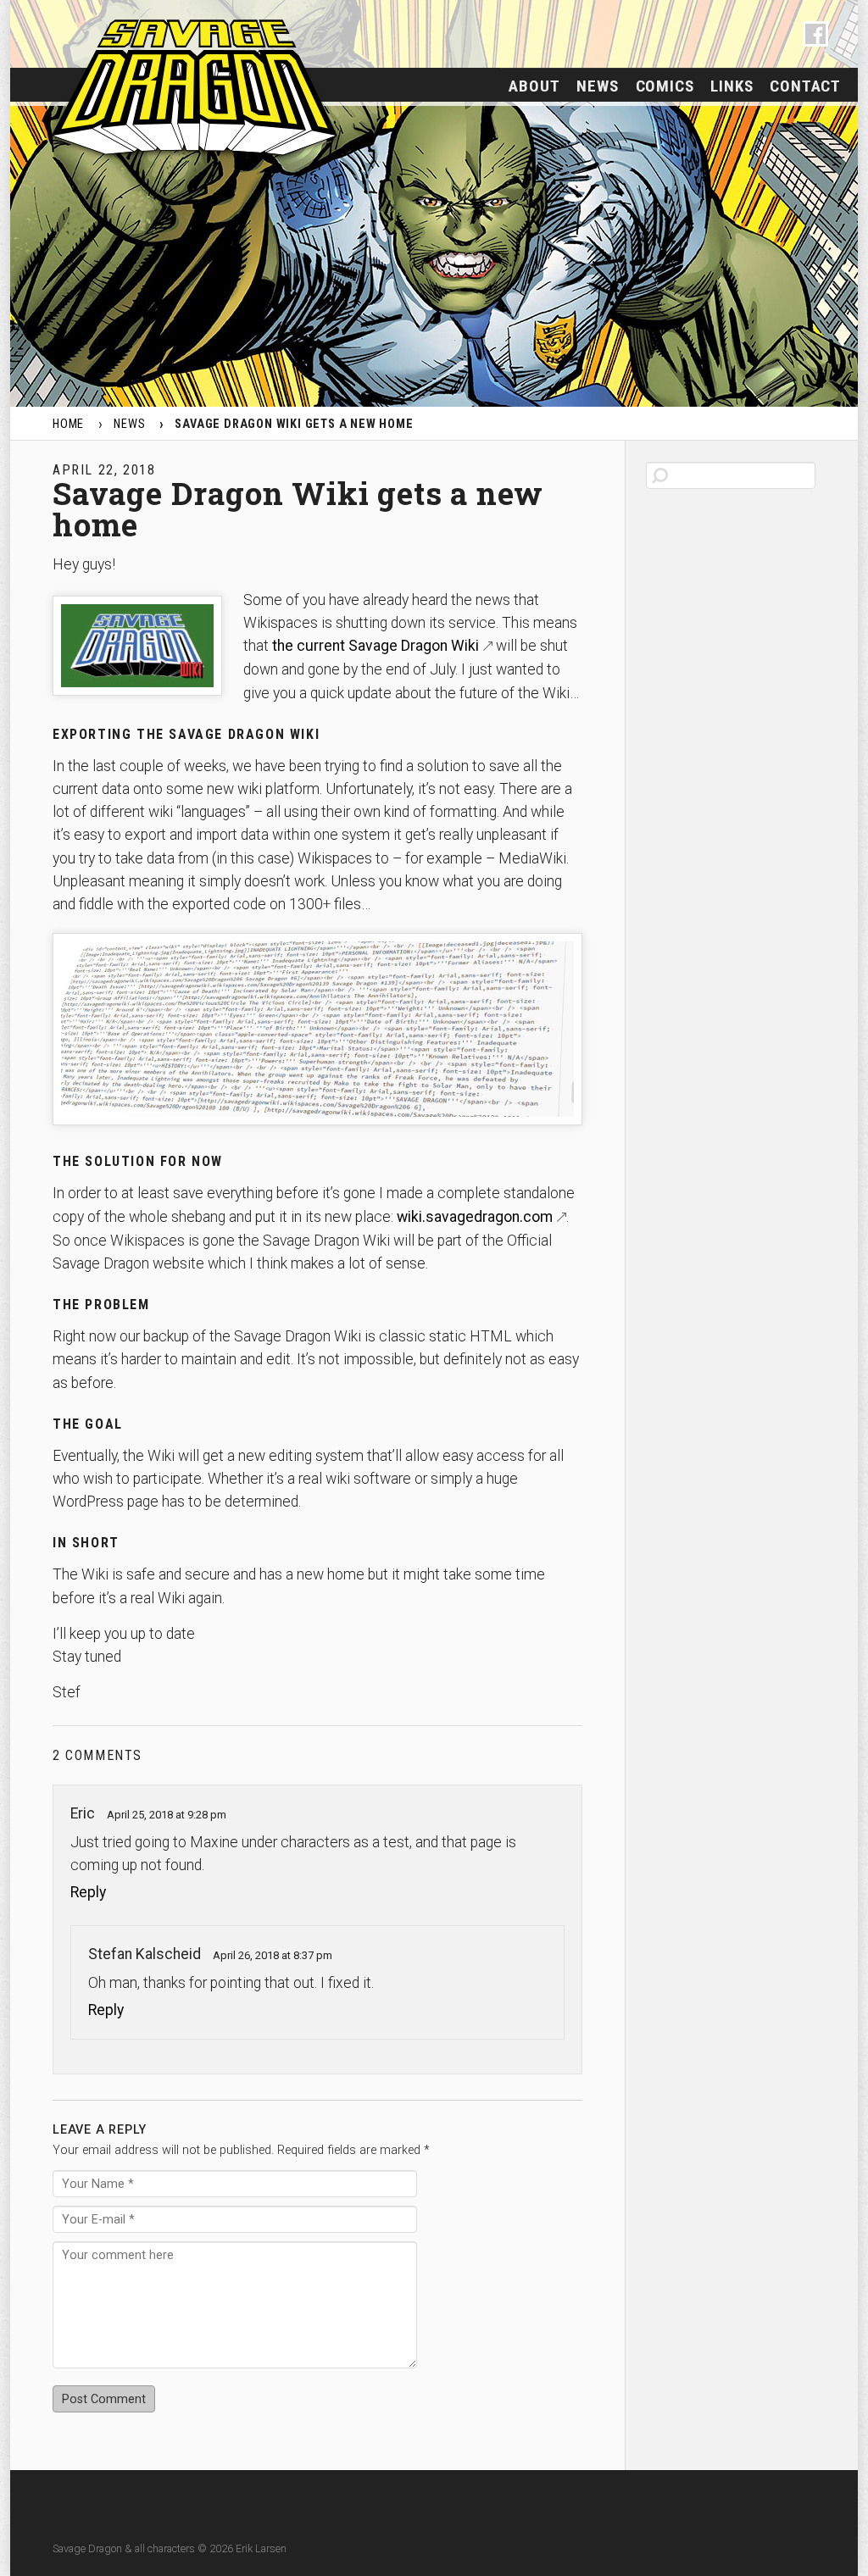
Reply (88, 1892)
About (534, 86)
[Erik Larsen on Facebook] (815, 34)
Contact (805, 86)
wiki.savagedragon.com (475, 1217)
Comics (665, 86)
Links (732, 86)
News (597, 86)
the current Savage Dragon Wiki (376, 646)
